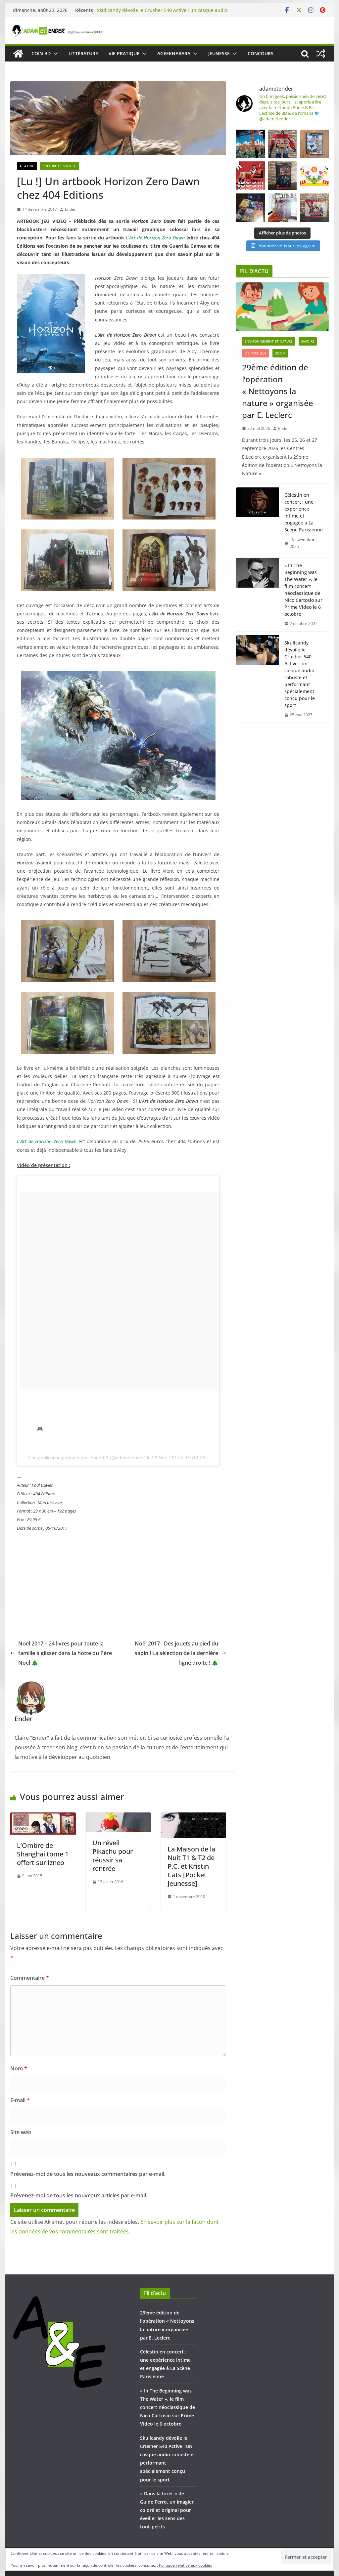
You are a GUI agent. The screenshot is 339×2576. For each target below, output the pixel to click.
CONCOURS (261, 53)
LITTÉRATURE (83, 53)
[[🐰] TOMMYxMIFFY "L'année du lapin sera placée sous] (250, 176)
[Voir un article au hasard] (321, 54)
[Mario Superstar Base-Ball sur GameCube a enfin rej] (314, 144)
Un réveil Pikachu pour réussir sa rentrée (113, 1856)
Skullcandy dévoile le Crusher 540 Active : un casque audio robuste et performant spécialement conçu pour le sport (300, 674)
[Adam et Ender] (18, 54)
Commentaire (30, 1978)
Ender (70, 209)
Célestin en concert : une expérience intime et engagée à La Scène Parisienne (304, 512)
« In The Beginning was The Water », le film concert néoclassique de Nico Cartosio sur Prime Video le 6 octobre (162, 7)
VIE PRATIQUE (124, 53)
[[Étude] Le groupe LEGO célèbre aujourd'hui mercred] (314, 176)
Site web (21, 2132)
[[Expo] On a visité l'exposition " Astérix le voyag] (250, 144)
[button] (54, 54)
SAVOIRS (308, 341)
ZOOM (280, 353)
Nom (19, 2068)
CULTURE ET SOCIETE (59, 166)
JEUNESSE (219, 53)
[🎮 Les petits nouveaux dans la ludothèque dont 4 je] (250, 208)
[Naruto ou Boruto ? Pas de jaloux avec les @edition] (314, 208)
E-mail (20, 2100)
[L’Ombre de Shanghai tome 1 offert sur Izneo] (43, 1817)
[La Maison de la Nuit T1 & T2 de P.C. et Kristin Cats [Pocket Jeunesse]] (194, 1817)
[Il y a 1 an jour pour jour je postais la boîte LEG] (282, 144)
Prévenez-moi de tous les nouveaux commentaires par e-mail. (88, 2174)
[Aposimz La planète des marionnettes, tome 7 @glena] (282, 208)
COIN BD (41, 53)
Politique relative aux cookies (186, 2565)
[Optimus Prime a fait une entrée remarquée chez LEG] (282, 176)
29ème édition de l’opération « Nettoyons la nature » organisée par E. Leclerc (278, 391)
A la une (27, 166)
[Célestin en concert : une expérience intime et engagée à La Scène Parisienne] (258, 521)
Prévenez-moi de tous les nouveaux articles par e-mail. (79, 2195)
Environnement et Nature (269, 341)
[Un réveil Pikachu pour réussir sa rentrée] (118, 1817)
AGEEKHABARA (174, 53)
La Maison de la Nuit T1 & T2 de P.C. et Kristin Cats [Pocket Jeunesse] (191, 1866)
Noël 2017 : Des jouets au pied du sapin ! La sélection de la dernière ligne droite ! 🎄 (176, 1653)
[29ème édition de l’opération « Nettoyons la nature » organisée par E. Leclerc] (282, 307)
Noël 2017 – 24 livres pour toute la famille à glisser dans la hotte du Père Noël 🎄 (65, 1653)
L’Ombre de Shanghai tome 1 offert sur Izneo (43, 1854)
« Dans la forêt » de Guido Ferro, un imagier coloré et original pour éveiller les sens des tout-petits (167, 2510)
